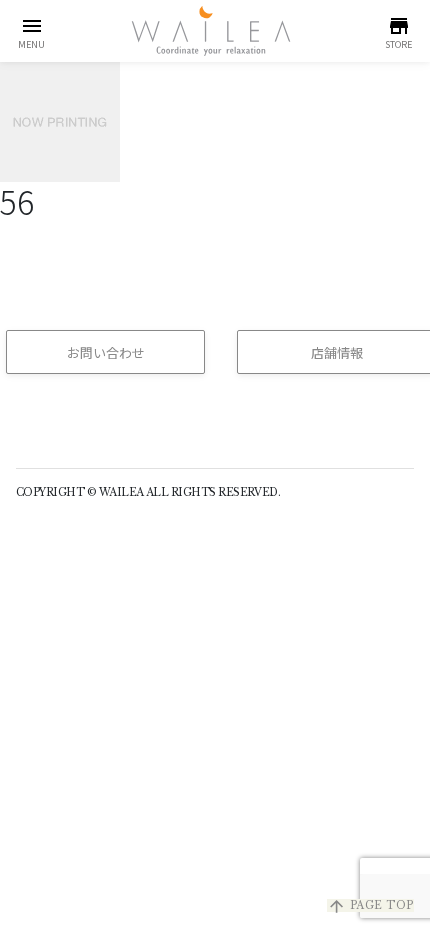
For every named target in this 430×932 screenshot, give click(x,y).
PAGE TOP (370, 905)
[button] (31, 31)
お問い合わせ (106, 352)
